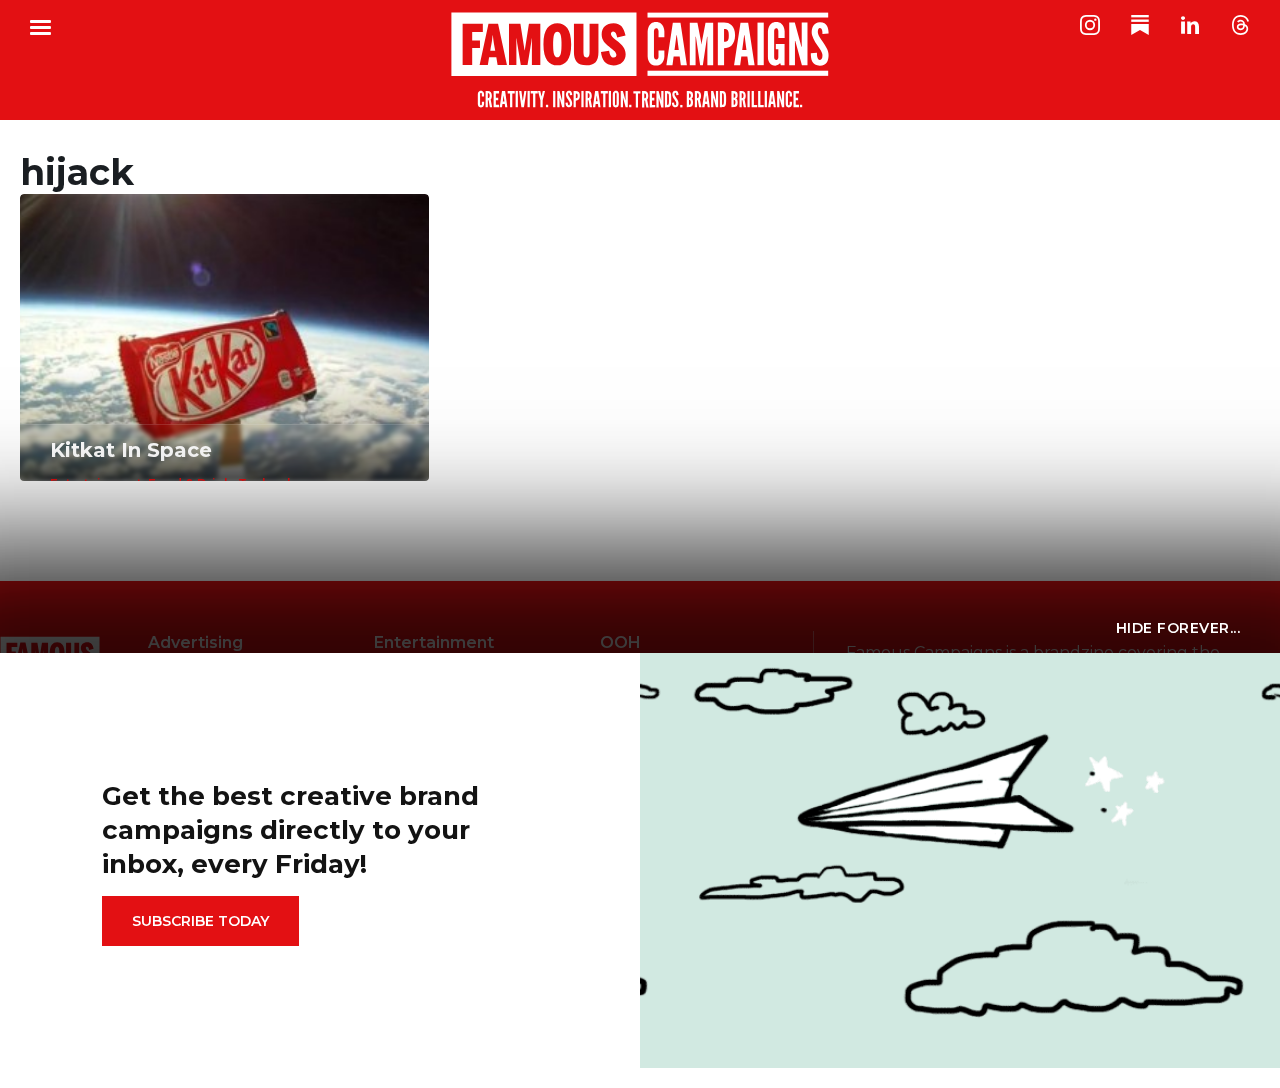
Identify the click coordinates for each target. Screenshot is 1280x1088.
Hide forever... (1178, 628)
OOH (620, 642)
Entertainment (434, 642)
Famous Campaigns (640, 60)
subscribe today (200, 921)
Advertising (195, 642)
